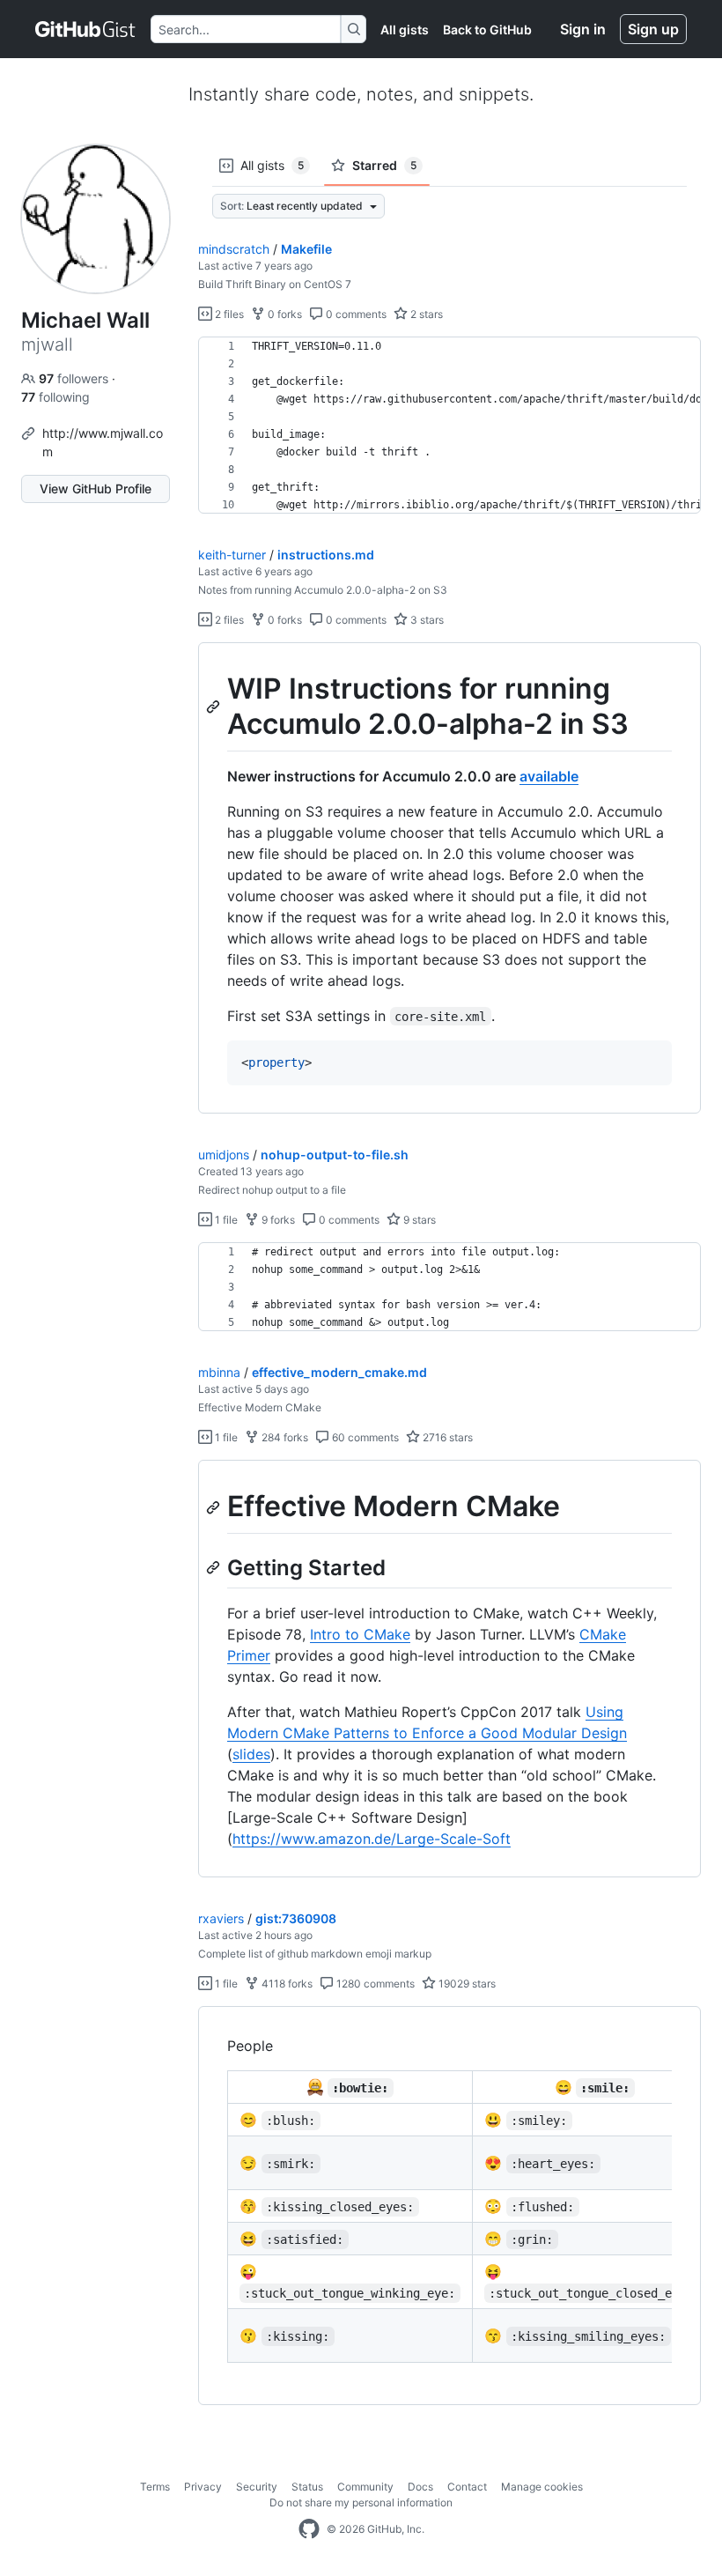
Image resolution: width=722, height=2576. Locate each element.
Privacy (203, 2487)
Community (365, 2487)
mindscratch (234, 249)
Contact (467, 2487)
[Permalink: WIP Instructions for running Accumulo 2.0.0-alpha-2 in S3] (215, 707)
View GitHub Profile (96, 489)
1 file (225, 1220)
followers (75, 378)
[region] (449, 426)
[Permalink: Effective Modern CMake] (215, 1507)
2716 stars (446, 1437)
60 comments (364, 1437)
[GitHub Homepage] (309, 2529)
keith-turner (232, 555)
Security (257, 2487)
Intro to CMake (360, 1634)
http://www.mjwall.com (103, 442)
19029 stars (466, 1984)
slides (251, 1754)
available (549, 776)
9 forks (277, 1220)
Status (307, 2487)
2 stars (425, 314)
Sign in (583, 29)
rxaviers (221, 1918)
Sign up (653, 29)
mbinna (219, 1372)
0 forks (284, 314)
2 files (228, 314)
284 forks (284, 1437)
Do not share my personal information (361, 2502)
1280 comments (374, 1984)
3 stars (426, 620)
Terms (155, 2487)
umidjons (224, 1155)
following (55, 397)
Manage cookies (542, 2487)
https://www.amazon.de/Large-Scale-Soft (372, 1839)
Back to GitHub (487, 30)
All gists (405, 30)
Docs (420, 2487)
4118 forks (286, 1984)
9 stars (418, 1220)
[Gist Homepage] (86, 29)
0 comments (355, 314)
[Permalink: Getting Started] (215, 1567)
